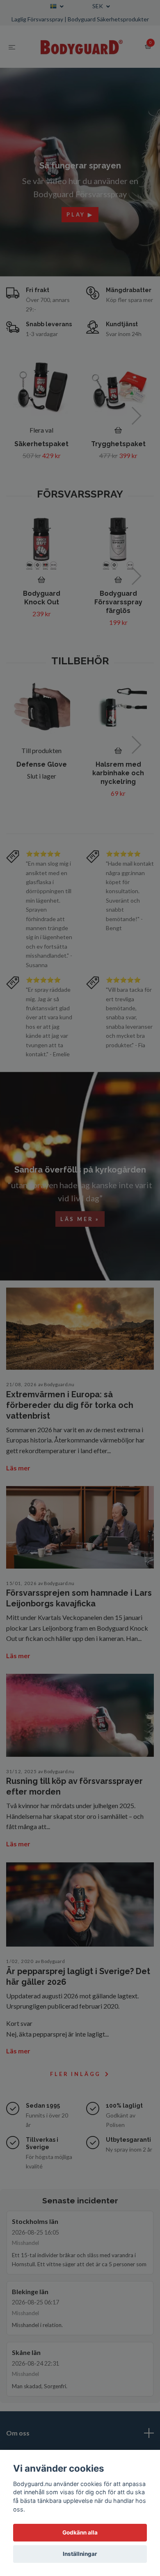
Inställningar (80, 2554)
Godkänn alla (80, 2532)
